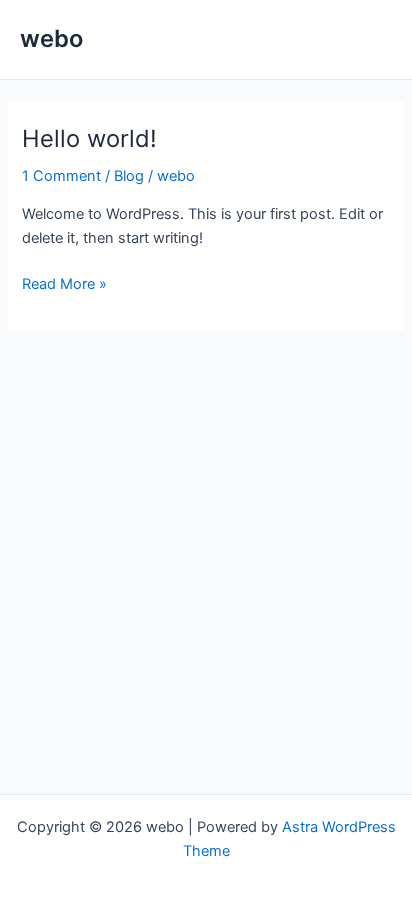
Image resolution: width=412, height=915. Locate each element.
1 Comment (61, 176)
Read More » (64, 285)
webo (51, 38)
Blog (129, 176)
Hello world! (89, 138)
